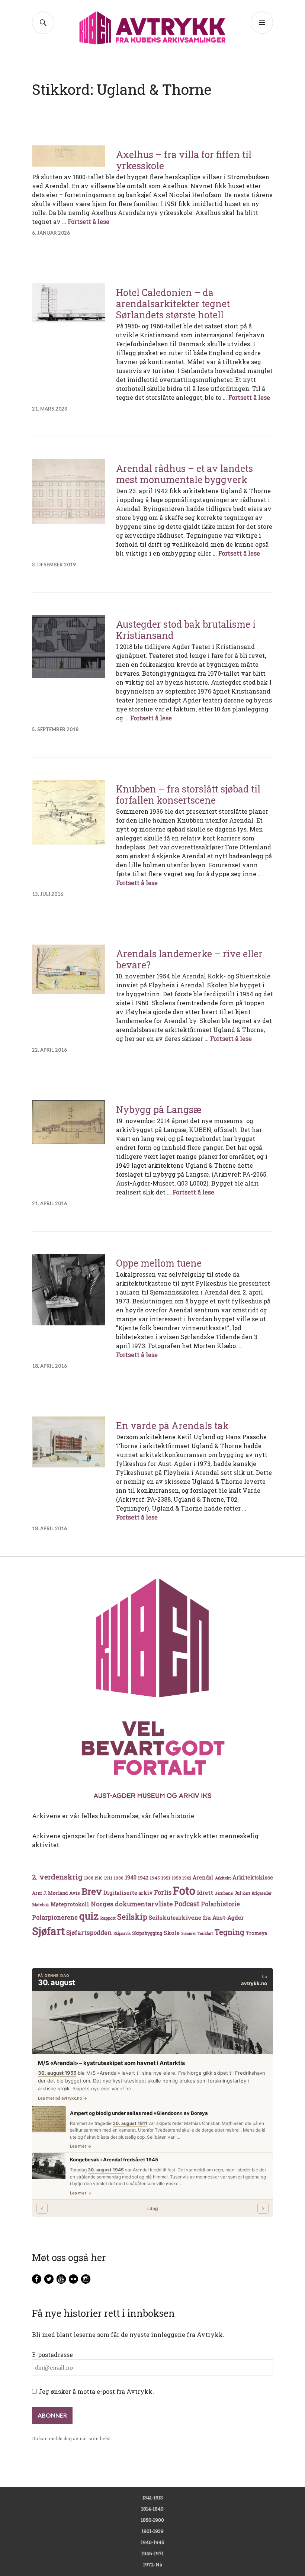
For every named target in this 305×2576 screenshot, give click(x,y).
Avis (75, 1893)
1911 (108, 1878)
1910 (99, 1878)
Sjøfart (48, 1931)
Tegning (229, 1932)
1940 (131, 1877)
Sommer (189, 1933)
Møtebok (41, 1905)
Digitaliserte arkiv (128, 1893)
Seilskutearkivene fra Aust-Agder (196, 1917)
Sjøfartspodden (89, 1932)
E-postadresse (52, 2355)
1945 (155, 1878)
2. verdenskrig (57, 1877)
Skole (172, 1933)
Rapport (108, 1918)
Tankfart (205, 1933)
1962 (187, 1878)
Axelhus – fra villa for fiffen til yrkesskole (184, 160)
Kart (246, 1893)
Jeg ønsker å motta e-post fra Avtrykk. (95, 2391)
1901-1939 (153, 2531)
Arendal (203, 1878)
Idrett (205, 1892)
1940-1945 (152, 2542)
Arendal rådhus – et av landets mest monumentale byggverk (184, 474)
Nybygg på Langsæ (159, 1109)
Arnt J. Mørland (50, 1893)
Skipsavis (122, 1933)
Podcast (187, 1904)
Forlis (163, 1892)
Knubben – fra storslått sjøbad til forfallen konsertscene (188, 795)
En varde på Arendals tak (172, 1426)
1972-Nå (153, 2564)
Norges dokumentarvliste (132, 1904)
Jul (238, 1893)
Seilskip (132, 1917)
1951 (166, 1878)
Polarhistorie (220, 1904)
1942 (143, 1877)
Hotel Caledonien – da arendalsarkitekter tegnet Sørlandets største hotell (173, 304)
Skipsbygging (147, 1933)
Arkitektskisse (253, 1877)
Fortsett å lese (89, 221)
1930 (119, 1878)
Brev (92, 1891)
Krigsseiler (262, 1893)
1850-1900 (152, 2520)
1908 (89, 1878)
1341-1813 (153, 2498)
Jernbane (224, 1893)
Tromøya (256, 1933)
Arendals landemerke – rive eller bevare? (189, 959)
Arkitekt (223, 1878)
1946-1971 (152, 2553)
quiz (89, 1916)
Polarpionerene (55, 1917)
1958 (176, 1878)
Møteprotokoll (70, 1904)
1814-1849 (152, 2509)
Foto (184, 1890)
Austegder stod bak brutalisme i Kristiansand (186, 630)
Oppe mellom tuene (159, 1263)
